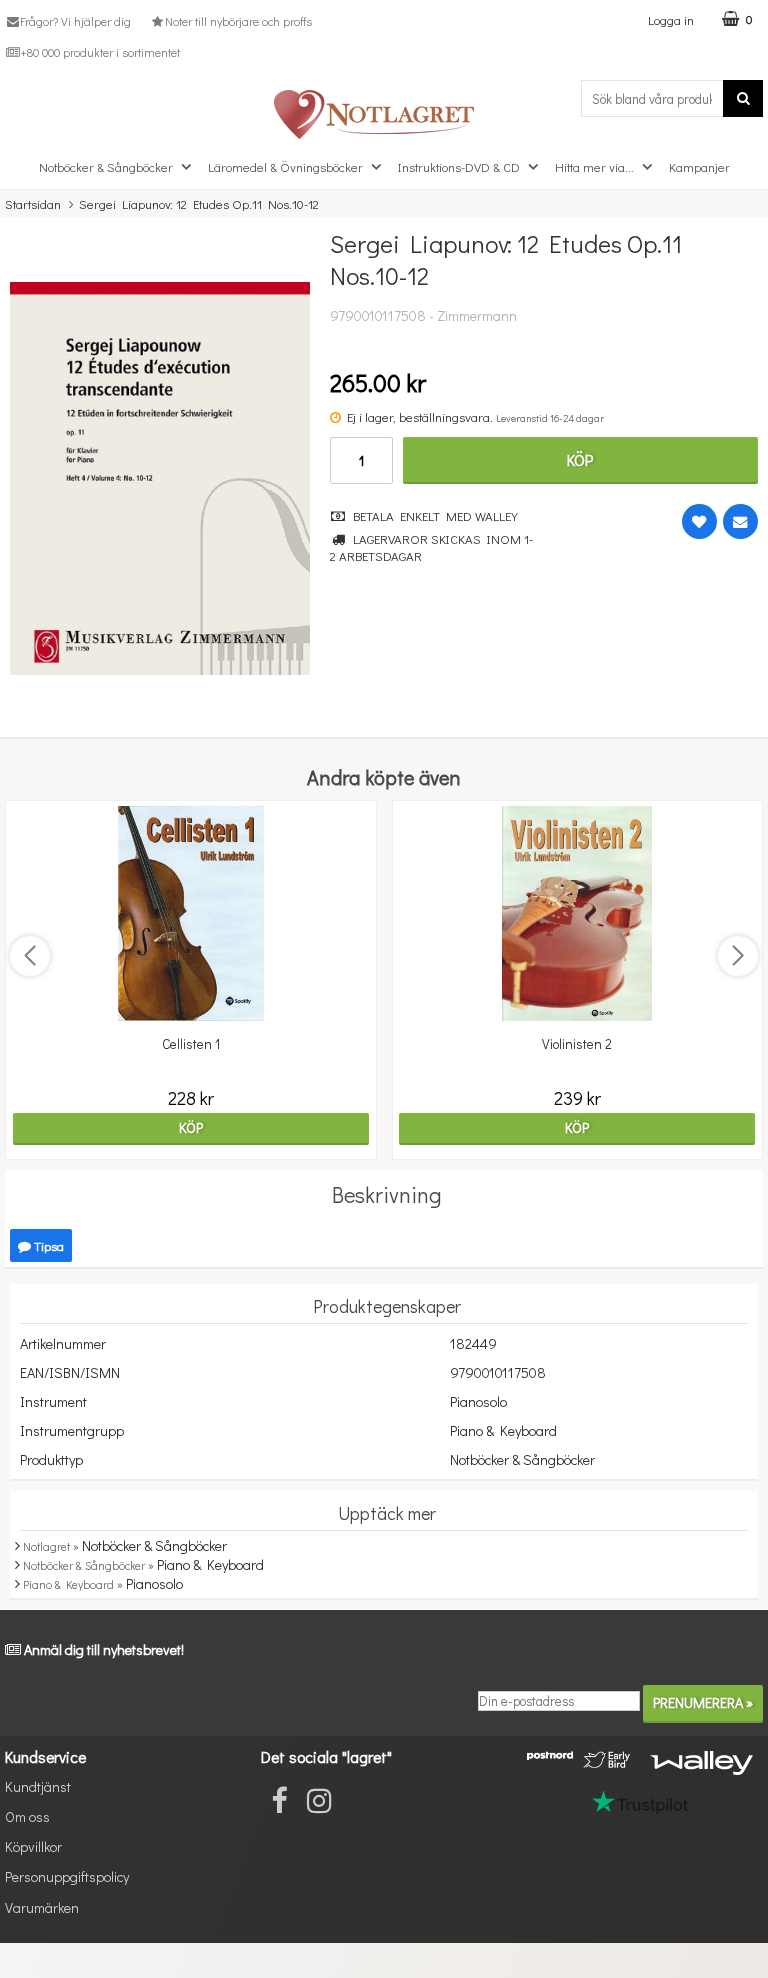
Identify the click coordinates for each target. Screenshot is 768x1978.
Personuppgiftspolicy (67, 1876)
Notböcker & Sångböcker (106, 166)
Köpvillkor (33, 1846)
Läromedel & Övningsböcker (285, 166)
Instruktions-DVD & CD (459, 166)
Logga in (671, 19)
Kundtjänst (38, 1786)
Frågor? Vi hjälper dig (75, 21)
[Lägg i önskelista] (699, 521)
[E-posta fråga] (740, 521)
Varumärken (42, 1907)
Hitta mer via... (594, 166)
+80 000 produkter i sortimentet (100, 52)
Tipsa (47, 1245)
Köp (580, 459)
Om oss (27, 1816)
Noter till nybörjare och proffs (238, 21)
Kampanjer (699, 166)
